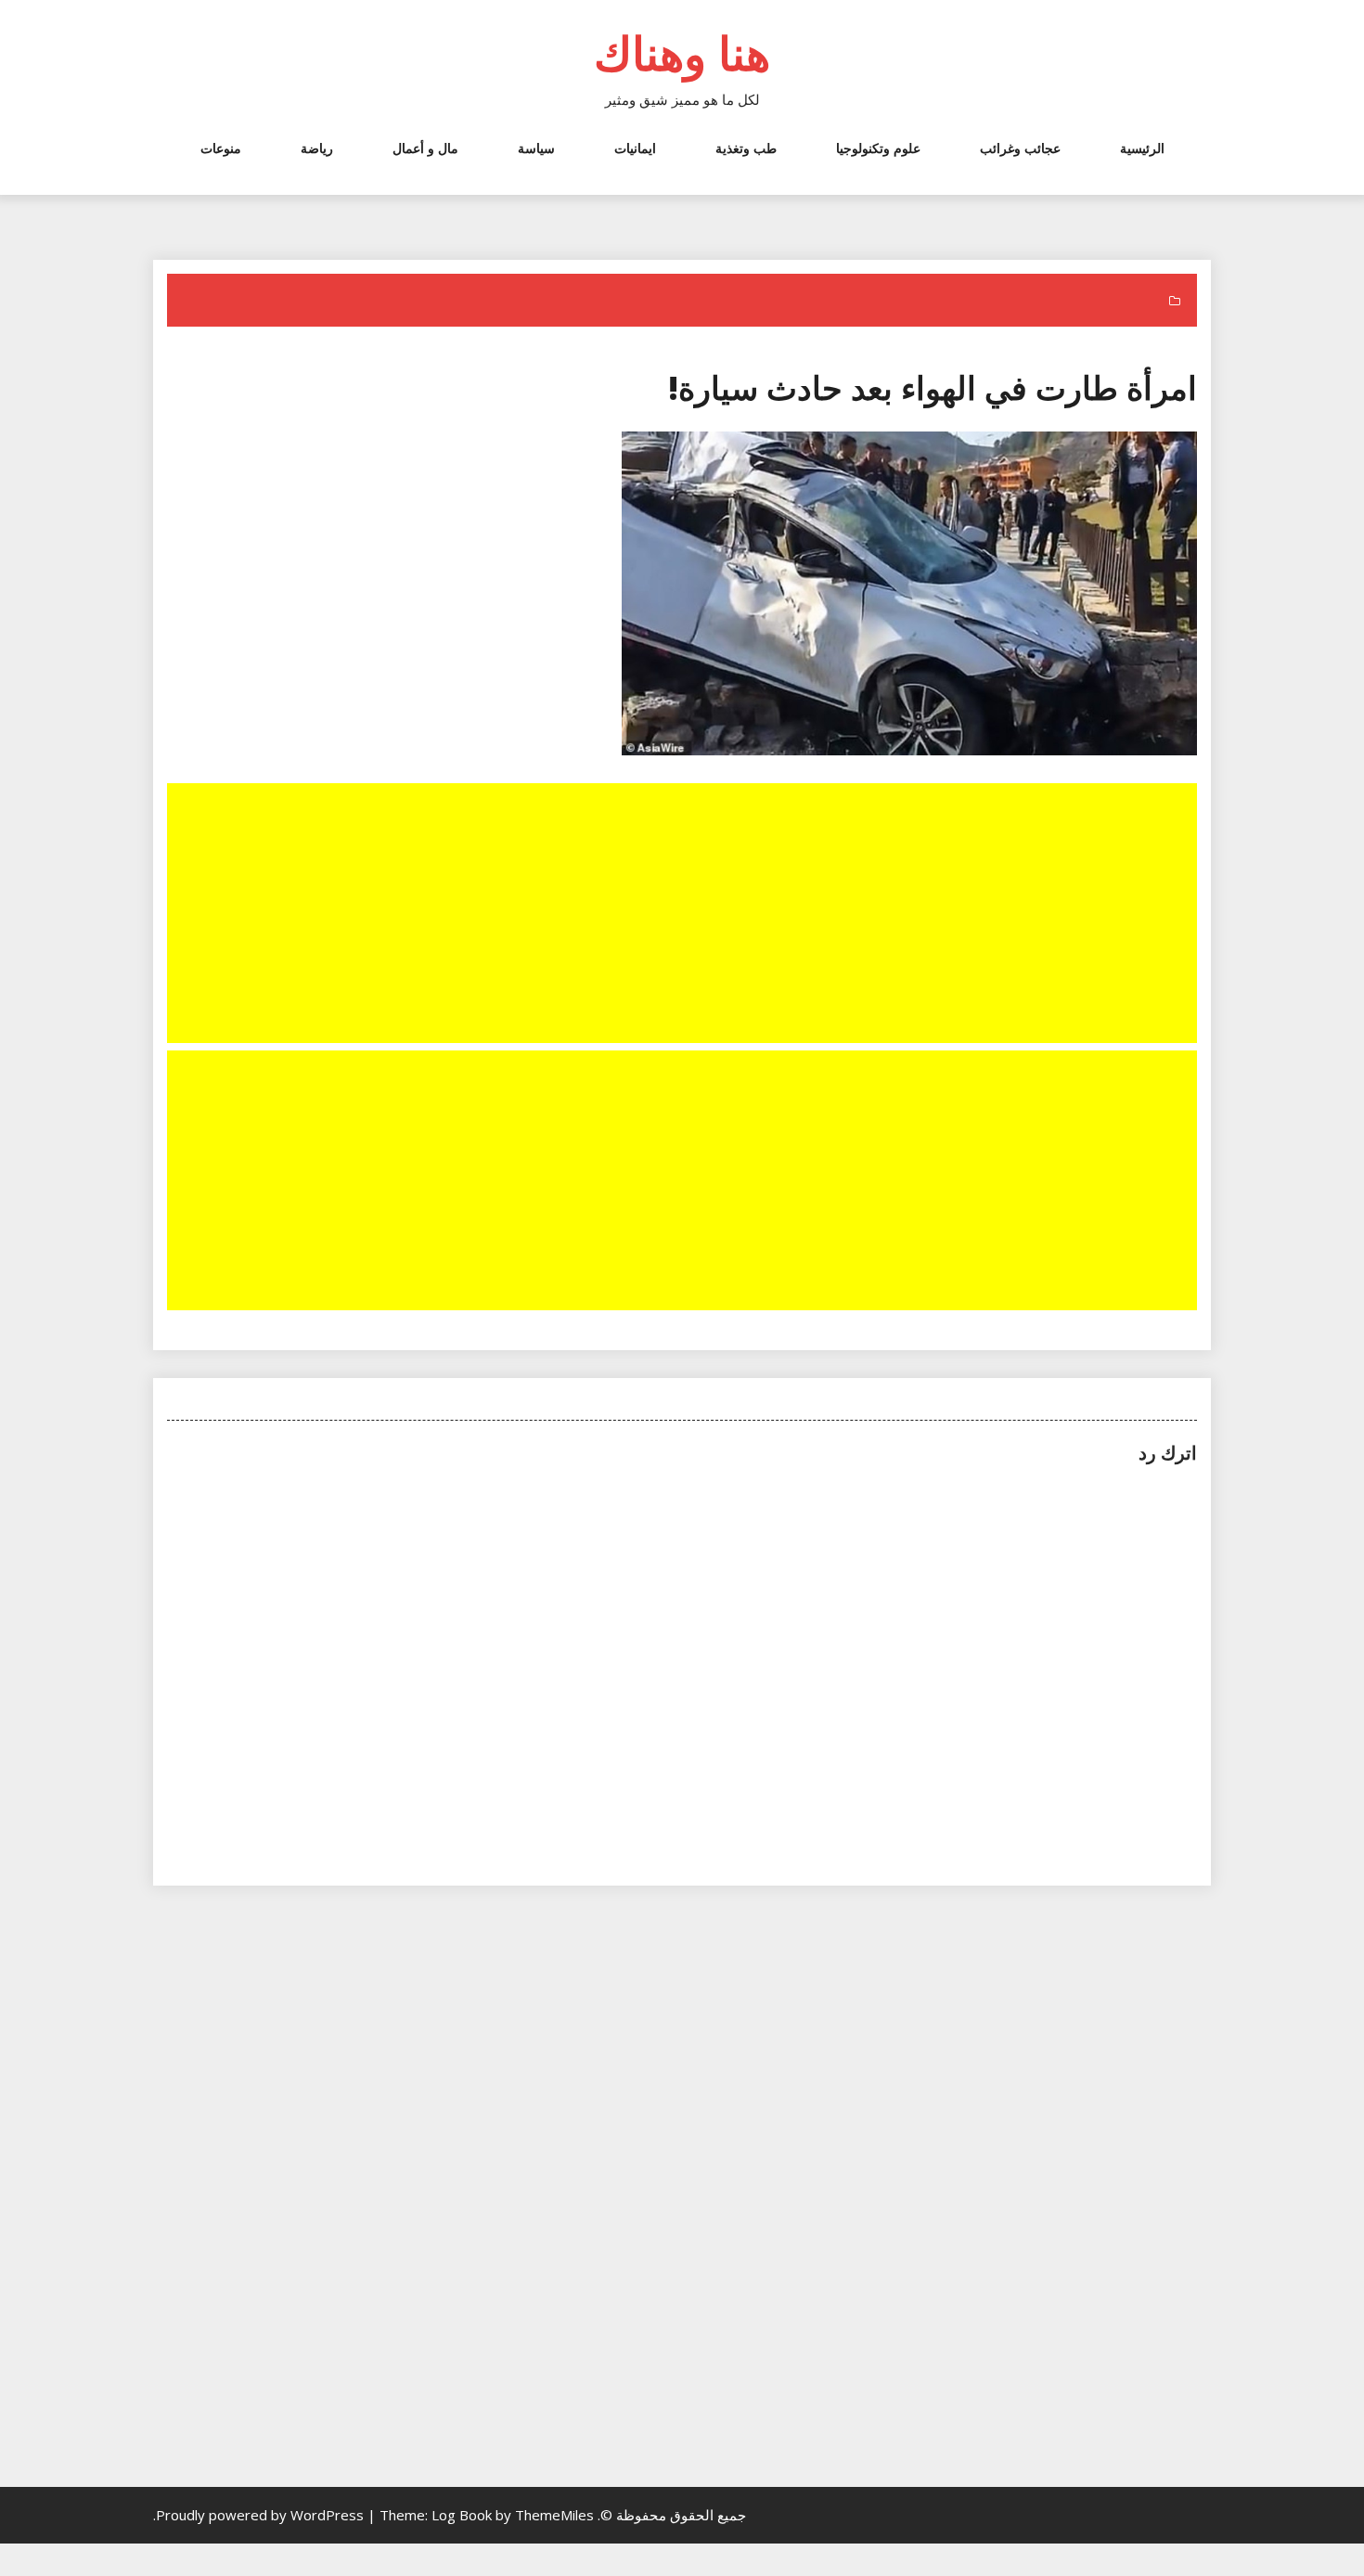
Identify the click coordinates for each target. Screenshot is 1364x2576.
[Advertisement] (680, 915)
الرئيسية (1142, 148)
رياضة (317, 148)
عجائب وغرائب (1020, 148)
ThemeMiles (554, 2515)
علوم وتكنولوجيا (878, 148)
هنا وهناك (682, 53)
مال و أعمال (425, 148)
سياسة (536, 148)
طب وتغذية (746, 148)
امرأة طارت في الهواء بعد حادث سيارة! (933, 387)
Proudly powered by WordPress (262, 2515)
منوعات (221, 148)
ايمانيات (635, 148)
